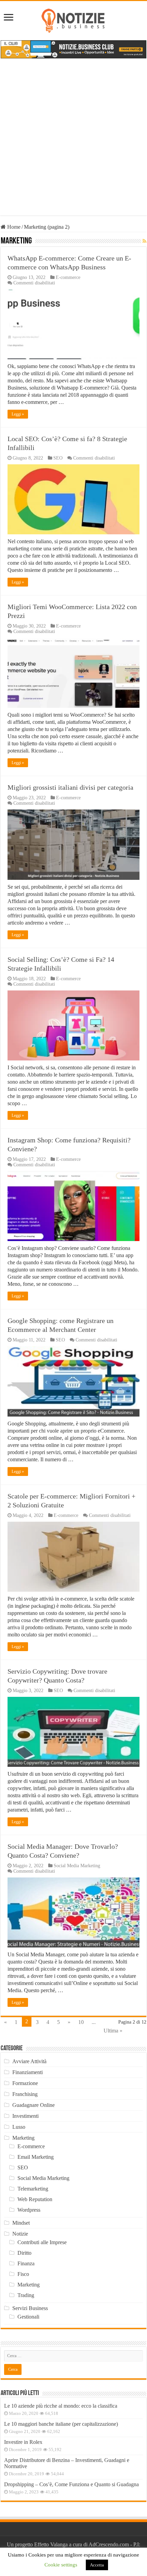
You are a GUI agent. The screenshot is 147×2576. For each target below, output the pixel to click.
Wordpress (29, 2210)
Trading (26, 2295)
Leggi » (18, 414)
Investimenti (25, 2116)
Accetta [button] (97, 2565)
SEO (58, 458)
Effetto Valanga (51, 2544)
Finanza (26, 2263)
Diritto (24, 2253)
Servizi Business (30, 2308)
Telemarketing (33, 2189)
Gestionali (28, 2317)
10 (81, 2022)
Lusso (19, 2127)
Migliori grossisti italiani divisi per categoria (70, 787)
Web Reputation (35, 2199)
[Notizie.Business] (73, 19)
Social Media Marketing (77, 1866)
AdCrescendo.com (109, 2544)
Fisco (23, 2274)
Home (13, 227)
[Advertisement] (73, 142)
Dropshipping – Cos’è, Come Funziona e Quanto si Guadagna (71, 2484)
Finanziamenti (28, 2072)
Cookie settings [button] (61, 2565)
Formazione (25, 2083)
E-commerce (68, 277)
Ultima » (113, 2031)
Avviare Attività (29, 2061)
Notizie (20, 2234)
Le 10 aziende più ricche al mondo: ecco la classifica (61, 2406)
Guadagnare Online (34, 2105)
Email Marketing (36, 2157)
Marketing (23, 2138)
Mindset (21, 2223)
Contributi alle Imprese (42, 2242)
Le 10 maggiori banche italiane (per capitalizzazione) (61, 2424)
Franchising (25, 2094)
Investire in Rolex (23, 2442)
